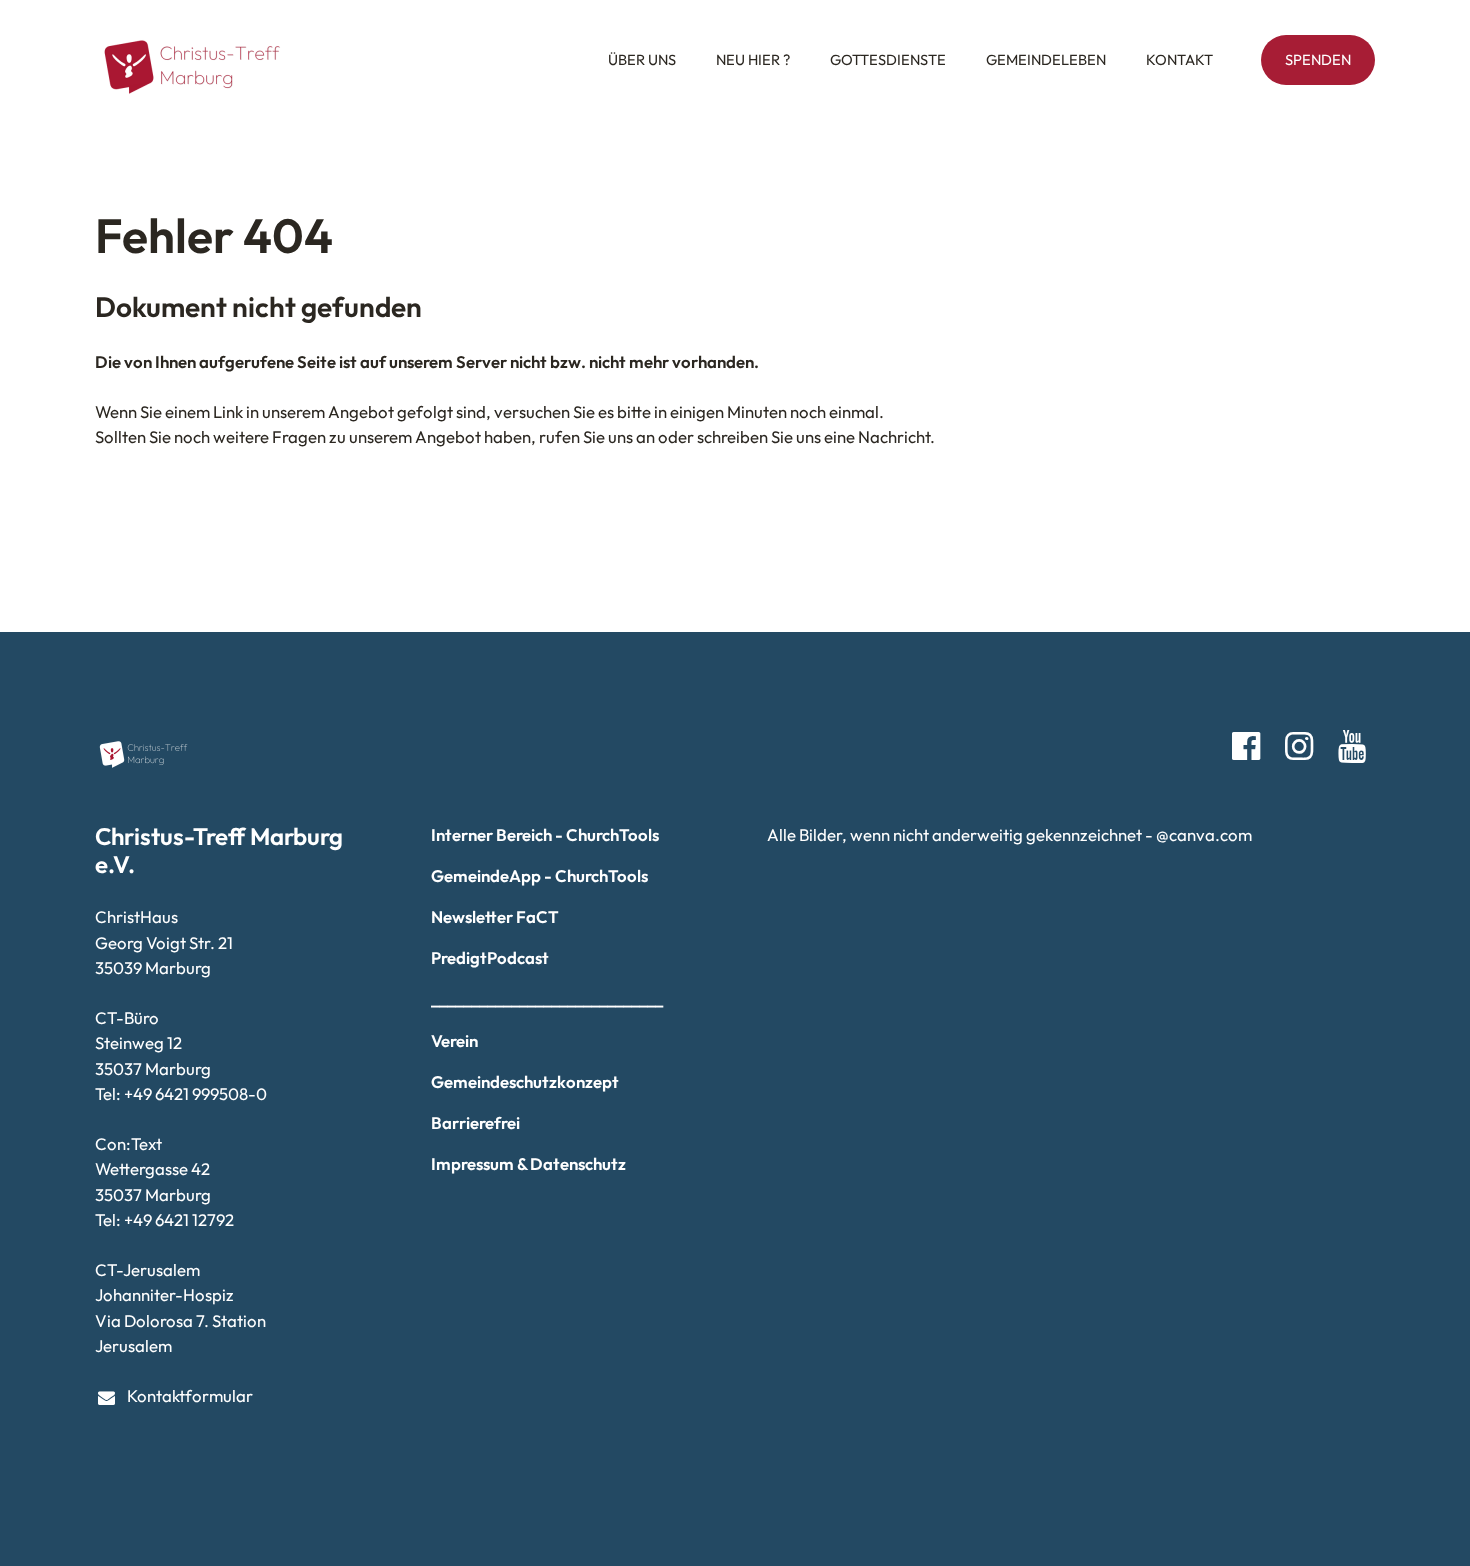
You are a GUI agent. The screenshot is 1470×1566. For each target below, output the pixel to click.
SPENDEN (1318, 59)
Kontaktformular (190, 1395)
